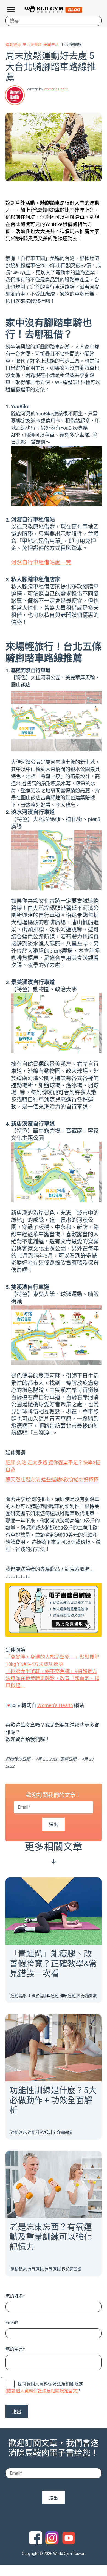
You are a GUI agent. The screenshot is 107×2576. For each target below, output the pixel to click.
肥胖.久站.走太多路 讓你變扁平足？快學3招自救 (53, 1466)
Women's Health (56, 89)
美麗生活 (51, 44)
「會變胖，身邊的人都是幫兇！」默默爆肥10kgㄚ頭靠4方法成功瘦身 (52, 1661)
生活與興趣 (32, 44)
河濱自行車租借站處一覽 (41, 562)
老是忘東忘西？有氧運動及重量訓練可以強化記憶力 (51, 2237)
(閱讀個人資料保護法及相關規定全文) (42, 2391)
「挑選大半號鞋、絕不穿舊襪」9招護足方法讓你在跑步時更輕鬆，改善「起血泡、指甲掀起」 (52, 1678)
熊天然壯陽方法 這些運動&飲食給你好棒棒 (52, 1480)
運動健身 (13, 44)
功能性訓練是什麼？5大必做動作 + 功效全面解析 (53, 2100)
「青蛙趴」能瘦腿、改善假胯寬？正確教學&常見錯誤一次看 (53, 1963)
